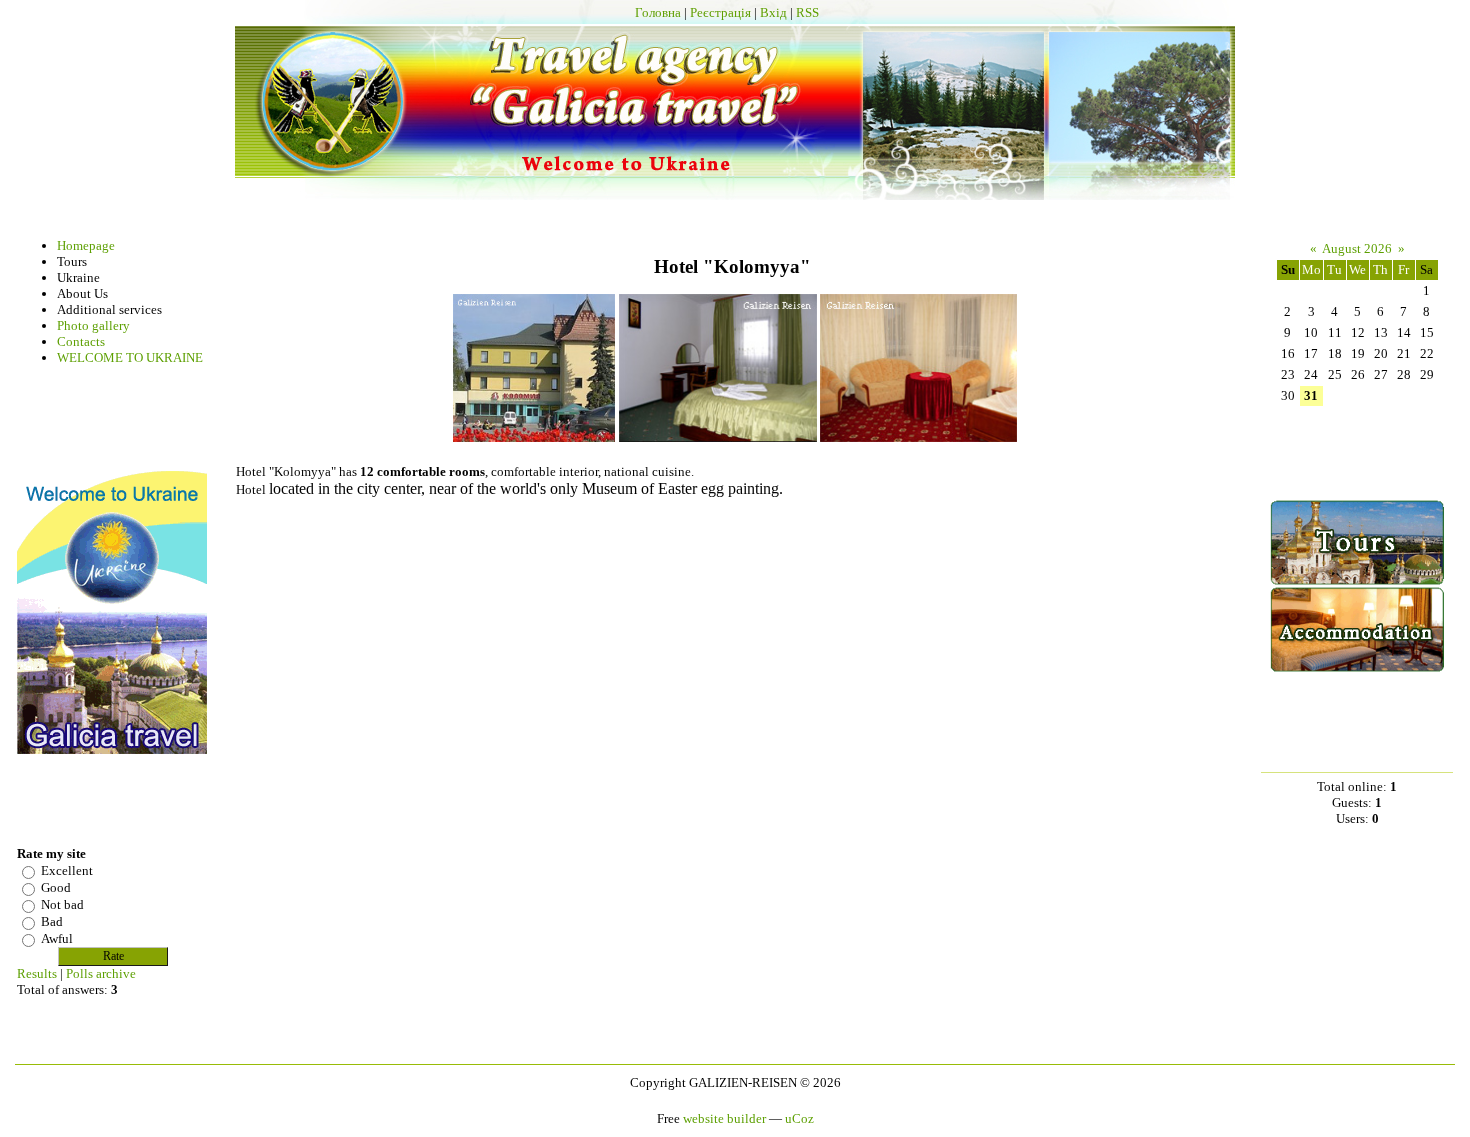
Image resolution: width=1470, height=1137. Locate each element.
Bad (52, 921)
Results (37, 973)
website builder (724, 1118)
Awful (57, 938)
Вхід (773, 12)
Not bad (62, 904)
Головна (658, 12)
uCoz (799, 1118)
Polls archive (101, 973)
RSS (807, 12)
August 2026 (1357, 248)
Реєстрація (720, 12)
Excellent (67, 870)
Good (56, 887)
